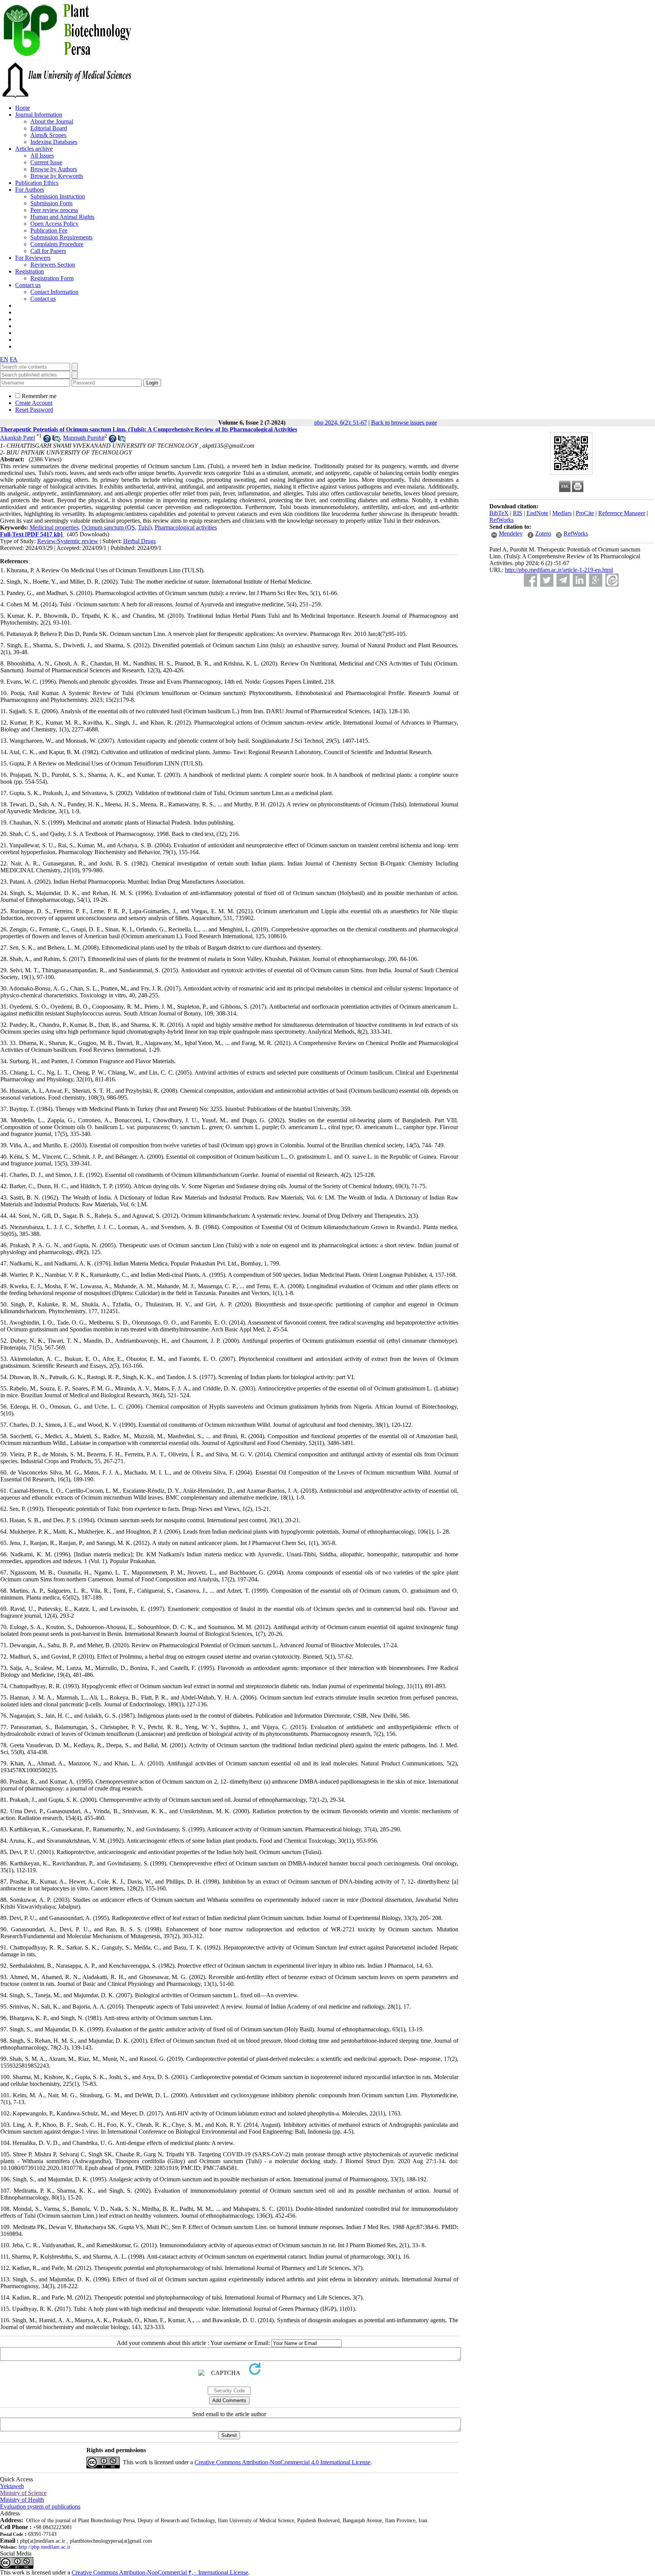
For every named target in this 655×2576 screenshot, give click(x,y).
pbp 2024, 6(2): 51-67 (341, 423)
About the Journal (52, 121)
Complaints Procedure (57, 244)
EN (4, 359)
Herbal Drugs (139, 541)
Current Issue (46, 162)
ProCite (585, 513)
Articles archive (34, 149)
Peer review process (54, 210)
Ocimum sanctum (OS (108, 527)
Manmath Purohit (84, 438)
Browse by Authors (54, 169)
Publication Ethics (37, 183)
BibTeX (499, 513)
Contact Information (54, 292)
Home (23, 108)
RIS (518, 513)
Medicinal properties (54, 527)
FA (14, 359)
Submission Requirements (61, 237)
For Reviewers (33, 258)
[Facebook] (530, 580)
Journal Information (39, 115)
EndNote (537, 513)
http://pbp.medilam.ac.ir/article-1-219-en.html (559, 570)
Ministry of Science (23, 2493)
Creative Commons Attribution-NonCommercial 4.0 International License (282, 2462)
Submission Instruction (58, 196)
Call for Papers (48, 251)
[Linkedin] (579, 580)
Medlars (562, 513)
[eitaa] (612, 580)
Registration (30, 271)
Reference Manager (622, 513)
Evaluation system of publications (40, 2506)
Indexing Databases (54, 142)
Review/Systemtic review (68, 541)
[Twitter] (547, 580)
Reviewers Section (53, 265)
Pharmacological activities (186, 527)
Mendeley (511, 533)
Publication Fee (49, 230)
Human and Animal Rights (62, 217)
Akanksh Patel (17, 438)
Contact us (28, 285)
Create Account (34, 403)
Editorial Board (49, 128)
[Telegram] (563, 580)
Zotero (543, 533)
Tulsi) (145, 527)
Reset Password (34, 410)
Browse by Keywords (57, 176)
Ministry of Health (22, 2500)
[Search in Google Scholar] (47, 440)
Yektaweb (12, 2486)
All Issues (42, 155)
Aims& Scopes (48, 135)
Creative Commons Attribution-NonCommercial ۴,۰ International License (160, 2572)
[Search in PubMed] (56, 440)
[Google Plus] (596, 580)
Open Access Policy (54, 224)
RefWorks (501, 520)
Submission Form (51, 203)
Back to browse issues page (404, 423)
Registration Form (52, 278)
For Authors (30, 190)
